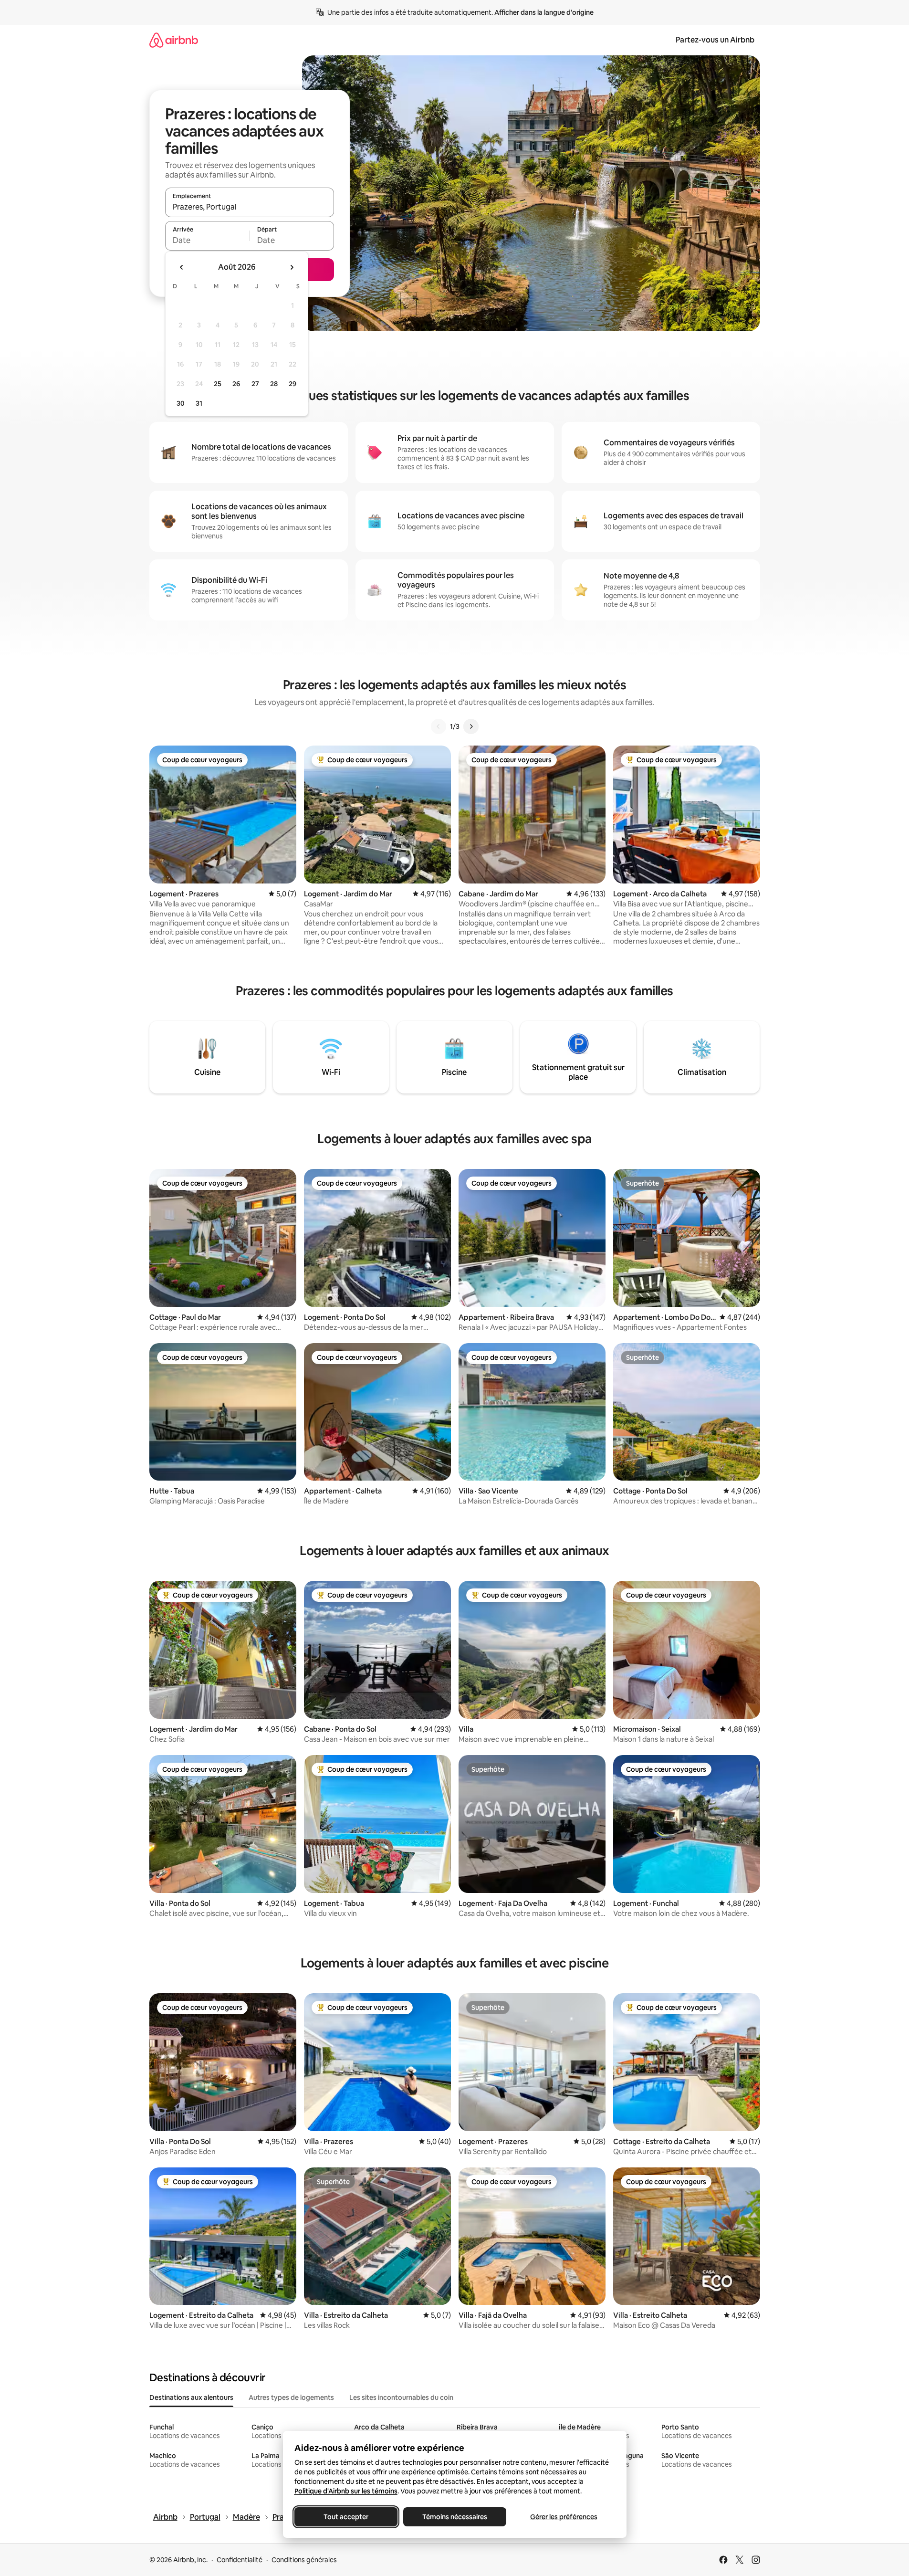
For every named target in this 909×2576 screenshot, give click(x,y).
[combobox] (250, 207)
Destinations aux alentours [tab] (191, 2397)
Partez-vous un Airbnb (715, 40)
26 (236, 384)
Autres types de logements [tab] (291, 2397)
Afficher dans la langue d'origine (544, 12)
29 (293, 384)
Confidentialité (240, 2560)
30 (181, 403)
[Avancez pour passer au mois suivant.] (292, 267)
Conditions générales (304, 2560)
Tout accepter (346, 2517)
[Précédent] (439, 726)
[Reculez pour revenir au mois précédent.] (182, 267)
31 (199, 403)
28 (274, 384)
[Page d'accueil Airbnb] (174, 40)
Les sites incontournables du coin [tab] (401, 2397)
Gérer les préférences (563, 2517)
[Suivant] (471, 726)
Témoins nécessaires (455, 2517)
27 (255, 384)
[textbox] (207, 240)
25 (218, 384)
